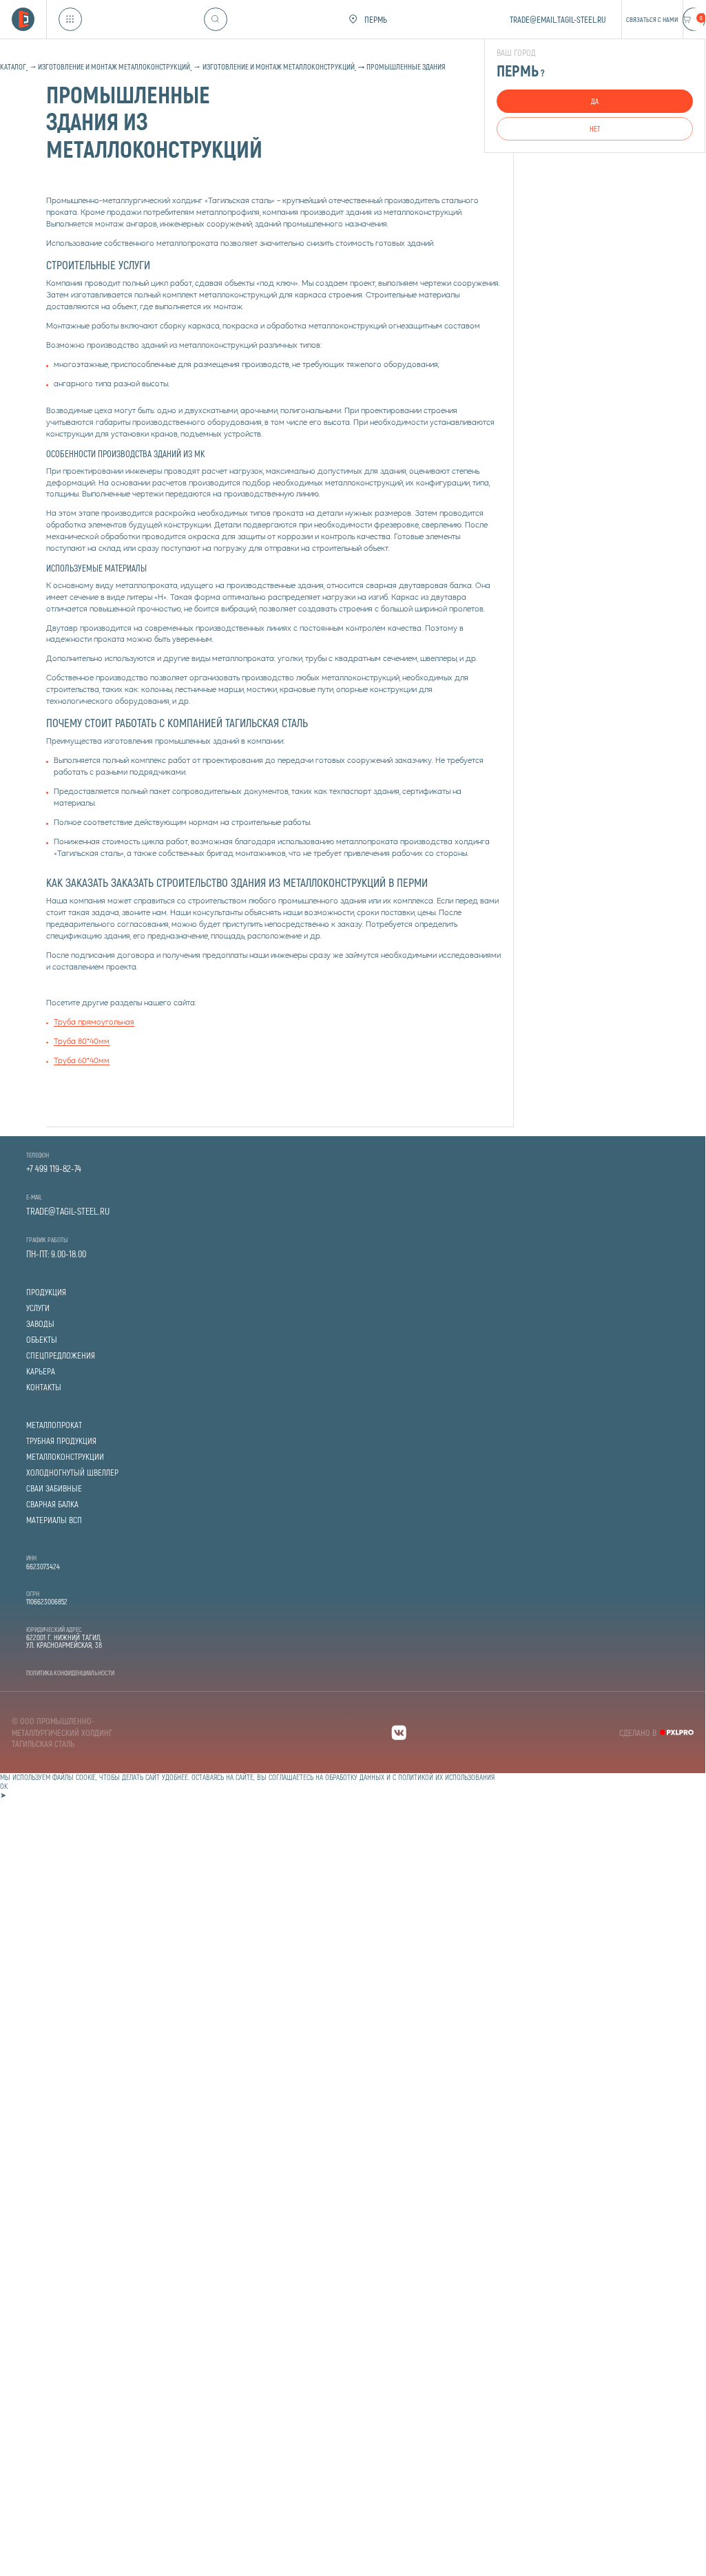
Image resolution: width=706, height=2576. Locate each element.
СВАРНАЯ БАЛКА (52, 1504)
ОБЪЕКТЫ (42, 1340)
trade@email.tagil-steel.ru (558, 19)
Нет (595, 128)
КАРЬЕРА (41, 1371)
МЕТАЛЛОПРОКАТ (54, 1425)
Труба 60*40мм (82, 1061)
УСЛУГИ (38, 1308)
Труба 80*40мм (82, 1042)
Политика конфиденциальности (70, 1673)
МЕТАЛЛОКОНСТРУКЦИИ (65, 1457)
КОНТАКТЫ (44, 1387)
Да (595, 101)
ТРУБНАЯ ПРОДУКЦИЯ (61, 1441)
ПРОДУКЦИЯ (46, 1292)
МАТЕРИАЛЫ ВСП (54, 1520)
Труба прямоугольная (94, 1023)
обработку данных (355, 1777)
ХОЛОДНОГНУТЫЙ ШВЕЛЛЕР (72, 1473)
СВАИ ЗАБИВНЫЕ (54, 1488)
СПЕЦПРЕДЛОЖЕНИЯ (61, 1355)
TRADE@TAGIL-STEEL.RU (68, 1211)
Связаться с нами (652, 19)
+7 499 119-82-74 (54, 1169)
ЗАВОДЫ (40, 1324)
